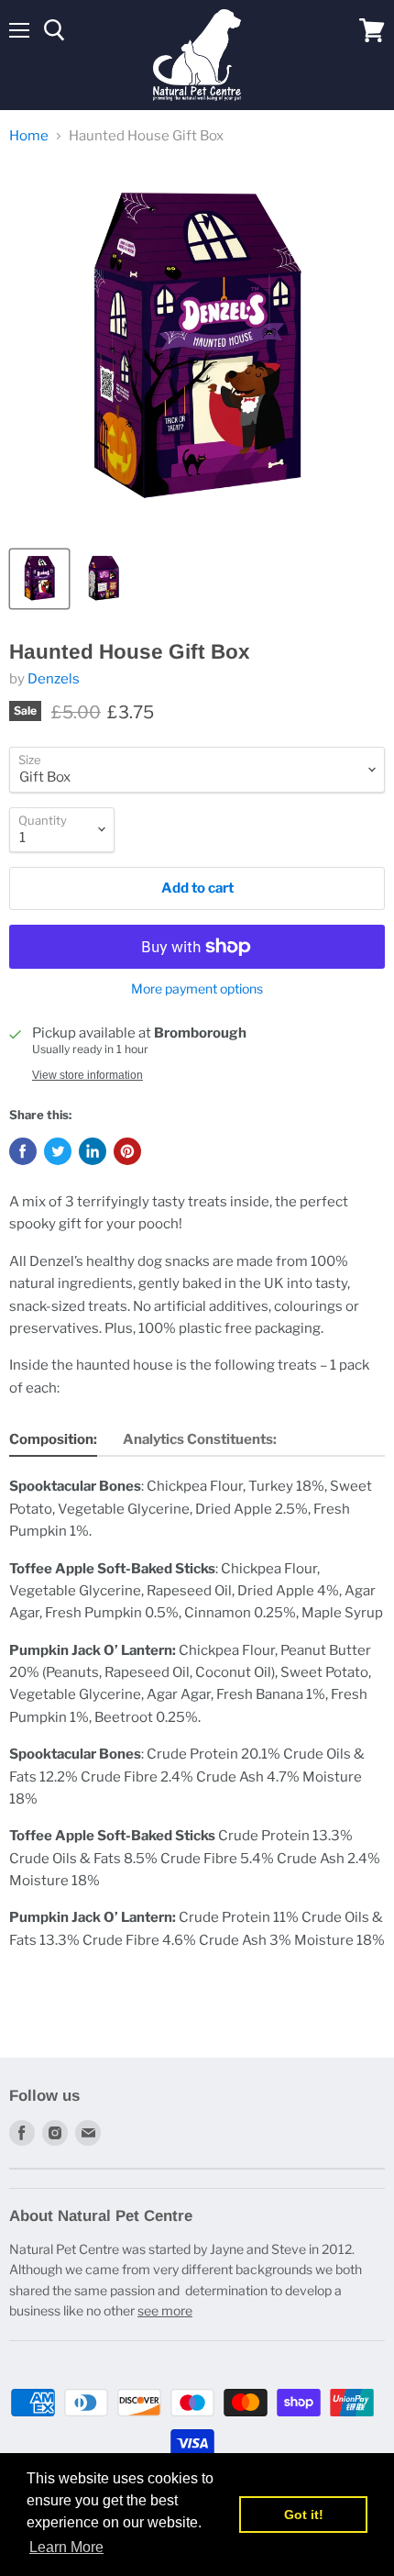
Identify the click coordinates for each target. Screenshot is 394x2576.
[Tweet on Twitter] (58, 1151)
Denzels (54, 679)
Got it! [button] (304, 2515)
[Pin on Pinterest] (127, 1151)
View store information (88, 1075)
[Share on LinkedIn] (93, 1151)
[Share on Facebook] (23, 1151)
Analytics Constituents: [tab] (200, 1439)
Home (29, 136)
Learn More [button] (66, 2547)
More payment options (197, 989)
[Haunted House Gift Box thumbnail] (39, 579)
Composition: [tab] (53, 1439)
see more (165, 2310)
